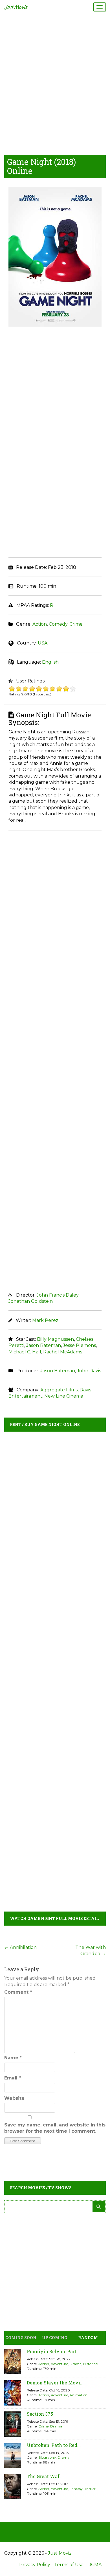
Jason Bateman (44, 1345)
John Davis (89, 1371)
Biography (47, 2457)
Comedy (58, 624)
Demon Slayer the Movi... (55, 2383)
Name (13, 2058)
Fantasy (76, 2489)
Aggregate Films (59, 1390)
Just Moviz (16, 7)
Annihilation (20, 1947)
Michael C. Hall (25, 1352)
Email (13, 2078)
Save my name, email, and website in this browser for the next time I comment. (55, 2128)
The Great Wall (44, 2476)
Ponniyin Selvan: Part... (53, 2351)
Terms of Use (69, 2565)
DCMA (94, 2565)
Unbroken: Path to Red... (54, 2445)
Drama (76, 2364)
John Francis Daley (58, 1295)
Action (40, 624)
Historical (91, 2364)
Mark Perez (45, 1320)
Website (14, 2098)
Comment (18, 1992)
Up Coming (55, 2338)
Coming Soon (21, 2338)
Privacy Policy (35, 2565)
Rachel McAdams (63, 1352)
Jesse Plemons (79, 1345)
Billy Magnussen (55, 1339)
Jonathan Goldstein (31, 1301)
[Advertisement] (55, 83)
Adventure (59, 2364)
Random (88, 2338)
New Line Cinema (64, 1396)
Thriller (90, 2489)
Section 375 (40, 2414)
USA (43, 643)
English (50, 662)
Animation (79, 2395)
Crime (76, 624)
